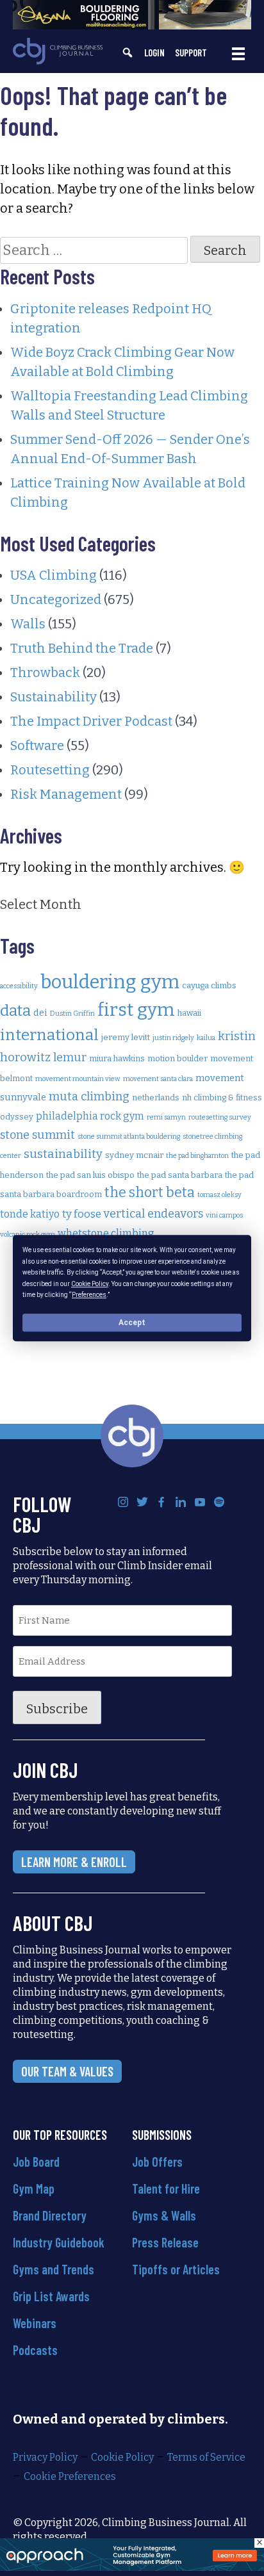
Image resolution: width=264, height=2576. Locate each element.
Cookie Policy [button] (90, 1284)
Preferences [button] (89, 1295)
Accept (132, 1323)
